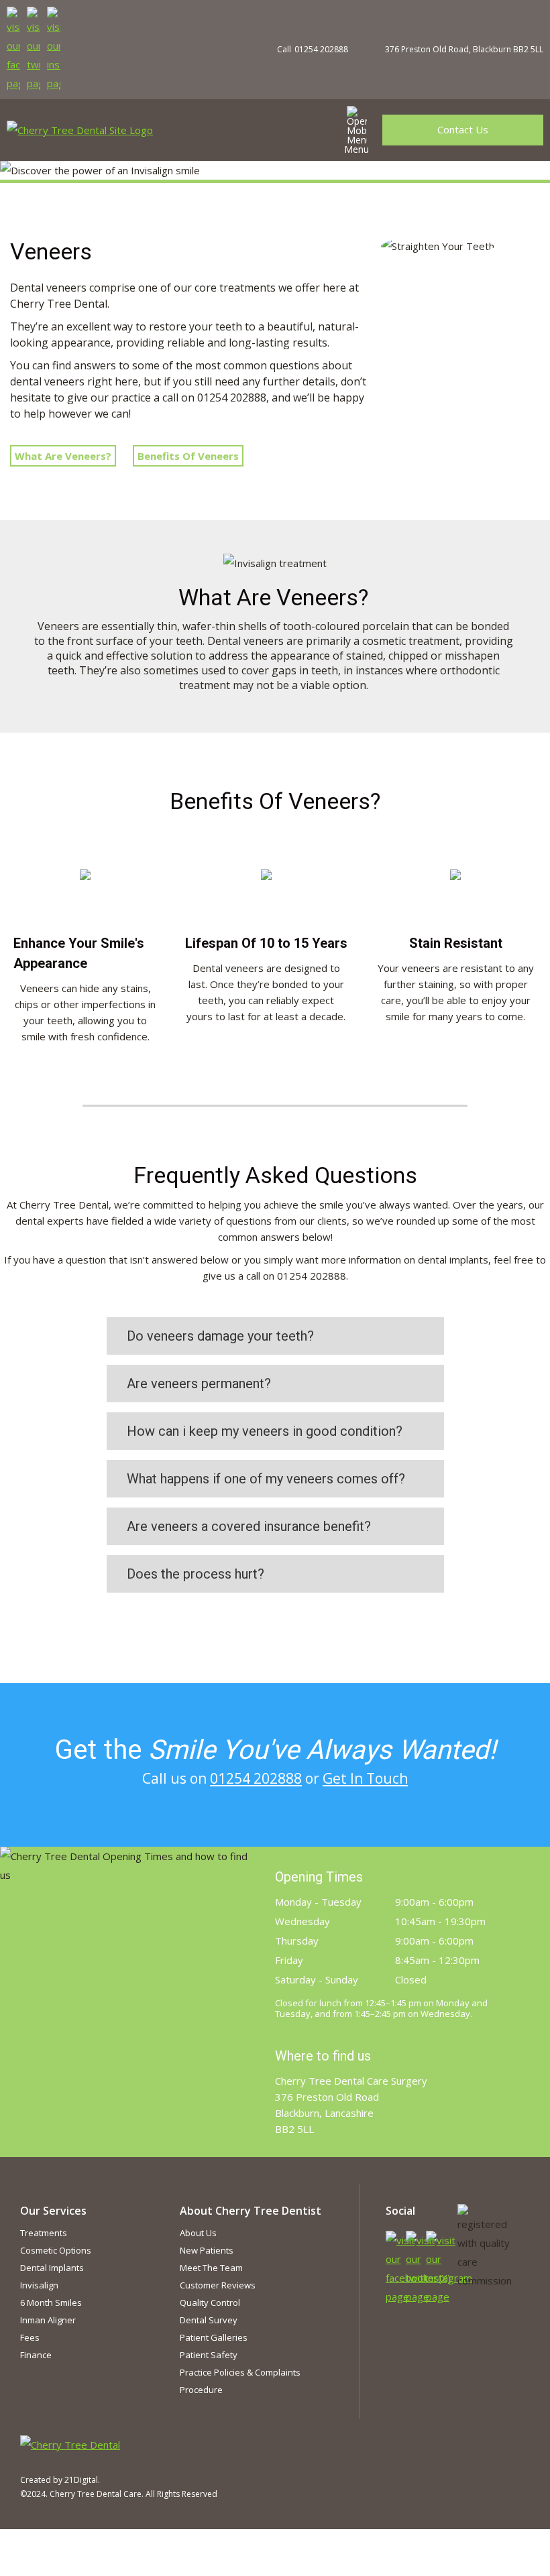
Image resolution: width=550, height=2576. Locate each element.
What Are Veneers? (63, 456)
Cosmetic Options (56, 2250)
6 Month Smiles (51, 2303)
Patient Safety (209, 2355)
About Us (198, 2233)
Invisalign (39, 2285)
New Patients (207, 2250)
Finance (36, 2355)
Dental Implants (52, 2268)
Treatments (44, 2233)
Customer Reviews (218, 2285)
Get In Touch (365, 1778)
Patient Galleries (214, 2337)
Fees (30, 2337)
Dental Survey (209, 2320)
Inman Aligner (48, 2320)
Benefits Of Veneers (188, 456)
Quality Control (210, 2303)
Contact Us (463, 129)
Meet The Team (211, 2268)
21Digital (81, 2480)
